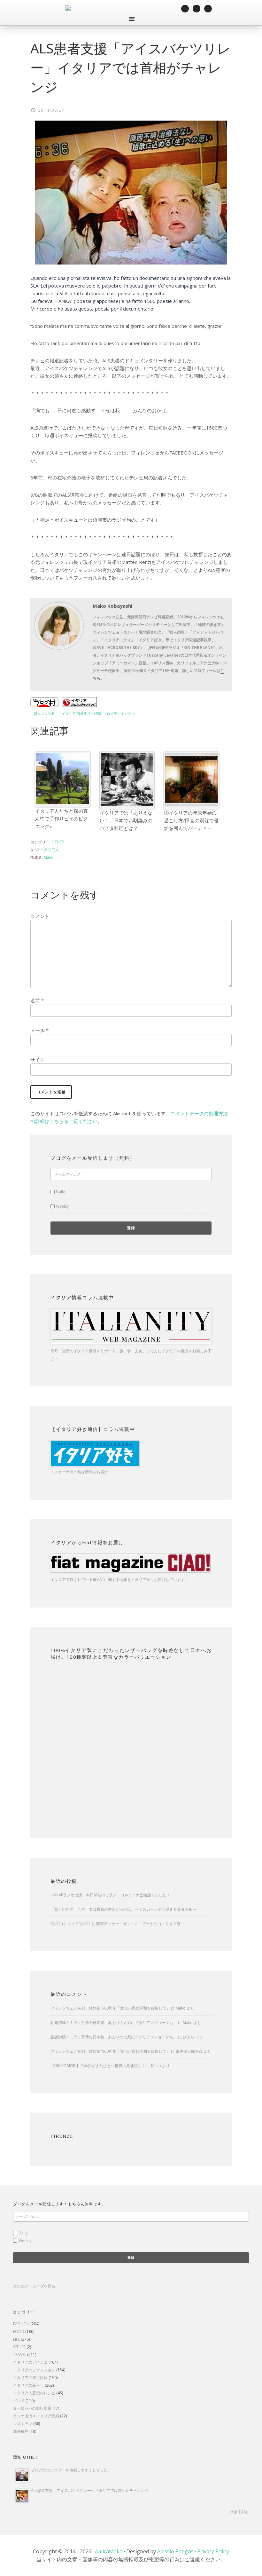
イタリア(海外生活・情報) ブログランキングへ (98, 714)
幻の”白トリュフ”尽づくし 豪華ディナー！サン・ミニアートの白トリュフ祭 (116, 1924)
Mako (181, 2008)
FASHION (21, 2324)
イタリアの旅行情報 (30, 2378)
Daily (60, 1192)
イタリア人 (50, 850)
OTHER (58, 842)
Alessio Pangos (175, 2551)
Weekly (62, 1206)
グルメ (19, 2401)
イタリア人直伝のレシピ (34, 2393)
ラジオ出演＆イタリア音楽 (36, 2416)
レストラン (23, 2424)
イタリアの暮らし (28, 2385)
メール (39, 1030)
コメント (40, 916)
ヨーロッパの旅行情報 (32, 2408)
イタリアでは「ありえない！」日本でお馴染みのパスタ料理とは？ (126, 820)
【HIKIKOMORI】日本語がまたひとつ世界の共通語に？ (98, 2066)
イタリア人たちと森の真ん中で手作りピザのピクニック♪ (62, 818)
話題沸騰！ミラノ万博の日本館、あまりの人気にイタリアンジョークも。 (114, 2023)
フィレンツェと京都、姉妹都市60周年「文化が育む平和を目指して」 (110, 2008)
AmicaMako (109, 2551)
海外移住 (21, 2431)
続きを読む (239, 2512)
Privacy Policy (213, 2551)
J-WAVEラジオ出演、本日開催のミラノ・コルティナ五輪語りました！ (110, 1895)
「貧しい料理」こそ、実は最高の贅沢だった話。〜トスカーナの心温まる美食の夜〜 (123, 1909)
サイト (38, 1060)
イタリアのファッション (34, 2370)
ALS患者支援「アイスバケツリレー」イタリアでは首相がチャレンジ (90, 2490)
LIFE (16, 2339)
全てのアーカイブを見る (34, 2286)
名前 (37, 1000)
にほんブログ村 (43, 714)
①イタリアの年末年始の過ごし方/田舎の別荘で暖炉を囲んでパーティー (191, 820)
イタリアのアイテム (30, 2362)
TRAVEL (20, 2355)
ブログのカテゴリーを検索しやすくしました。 (71, 2470)
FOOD (19, 2331)
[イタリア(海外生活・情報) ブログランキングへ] (79, 705)
